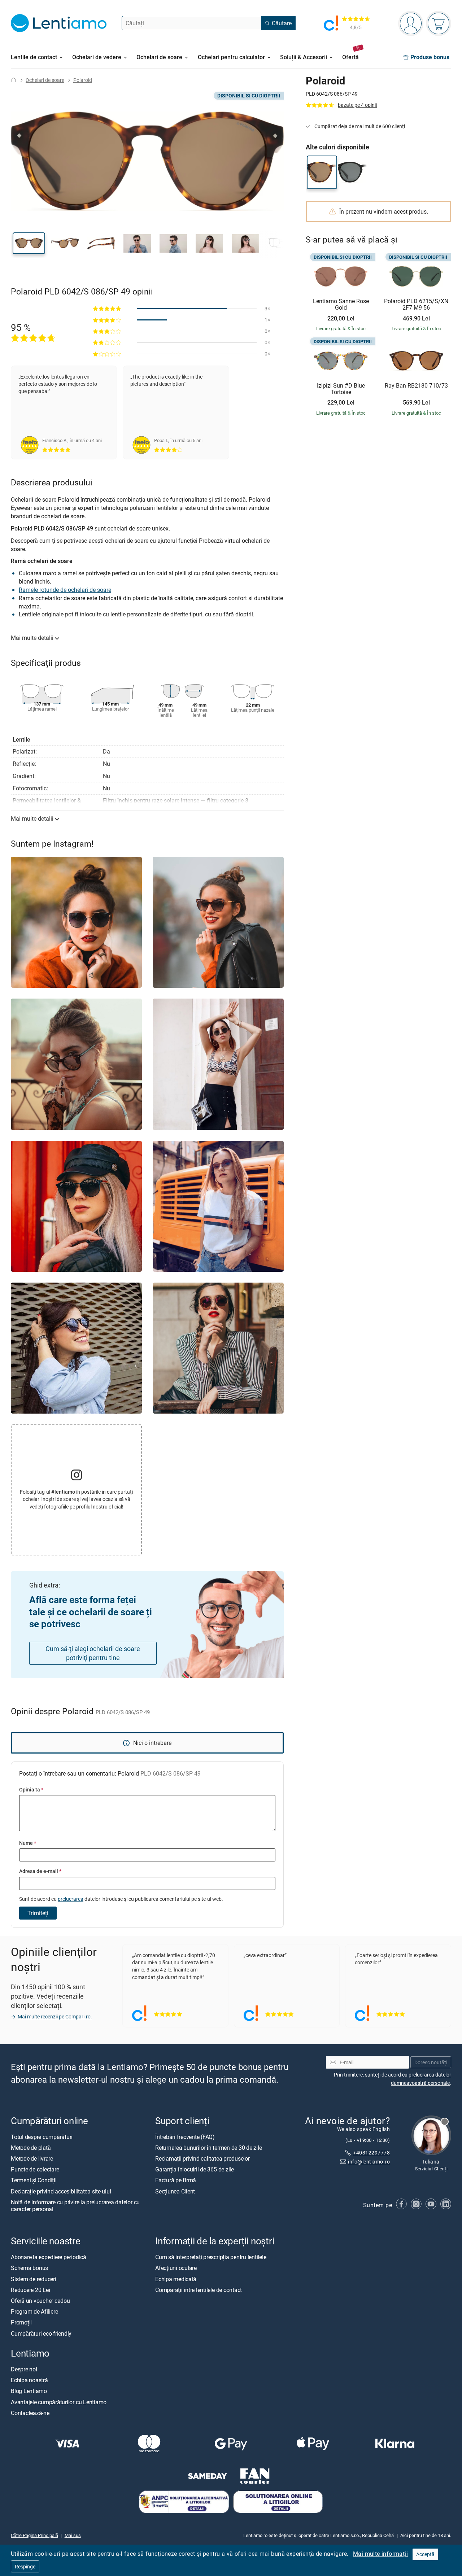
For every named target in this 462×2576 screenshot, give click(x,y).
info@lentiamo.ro (369, 2162)
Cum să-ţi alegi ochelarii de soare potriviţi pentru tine (93, 1653)
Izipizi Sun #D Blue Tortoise (341, 389)
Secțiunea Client (175, 2191)
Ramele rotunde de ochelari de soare (65, 590)
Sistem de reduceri (34, 2279)
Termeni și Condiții (34, 2180)
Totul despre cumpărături (42, 2137)
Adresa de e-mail (40, 1871)
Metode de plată (31, 2148)
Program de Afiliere (34, 2311)
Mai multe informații (380, 2554)
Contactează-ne (30, 2413)
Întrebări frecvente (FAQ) (185, 2137)
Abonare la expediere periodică (49, 2257)
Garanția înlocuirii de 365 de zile (195, 2169)
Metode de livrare (32, 2158)
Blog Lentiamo (29, 2391)
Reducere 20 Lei (30, 2290)
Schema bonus (29, 2268)
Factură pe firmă (176, 2180)
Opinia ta (31, 1789)
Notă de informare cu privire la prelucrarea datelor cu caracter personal (75, 2206)
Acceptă (425, 2554)
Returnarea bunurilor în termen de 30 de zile (208, 2148)
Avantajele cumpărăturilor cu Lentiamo (59, 2402)
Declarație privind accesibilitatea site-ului (61, 2191)
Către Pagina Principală (34, 2535)
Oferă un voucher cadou (40, 2301)
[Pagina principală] (14, 80)
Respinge (25, 2566)
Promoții (21, 2322)
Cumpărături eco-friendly (41, 2333)
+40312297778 (371, 2153)
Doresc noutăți (431, 2062)
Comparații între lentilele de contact (199, 2290)
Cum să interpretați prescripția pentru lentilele (211, 2257)
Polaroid (83, 80)
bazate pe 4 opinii (357, 105)
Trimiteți (38, 1913)
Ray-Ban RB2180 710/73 (416, 386)
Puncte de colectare (35, 2169)
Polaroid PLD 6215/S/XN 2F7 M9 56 (416, 304)
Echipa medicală (176, 2279)
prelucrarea (71, 1899)
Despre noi (24, 2369)
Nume (28, 1843)
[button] (29, 243)
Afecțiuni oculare (176, 2268)
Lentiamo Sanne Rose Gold (341, 304)
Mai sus (73, 2535)
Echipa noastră (29, 2380)
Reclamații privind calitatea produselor (202, 2158)
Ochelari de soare (45, 80)
